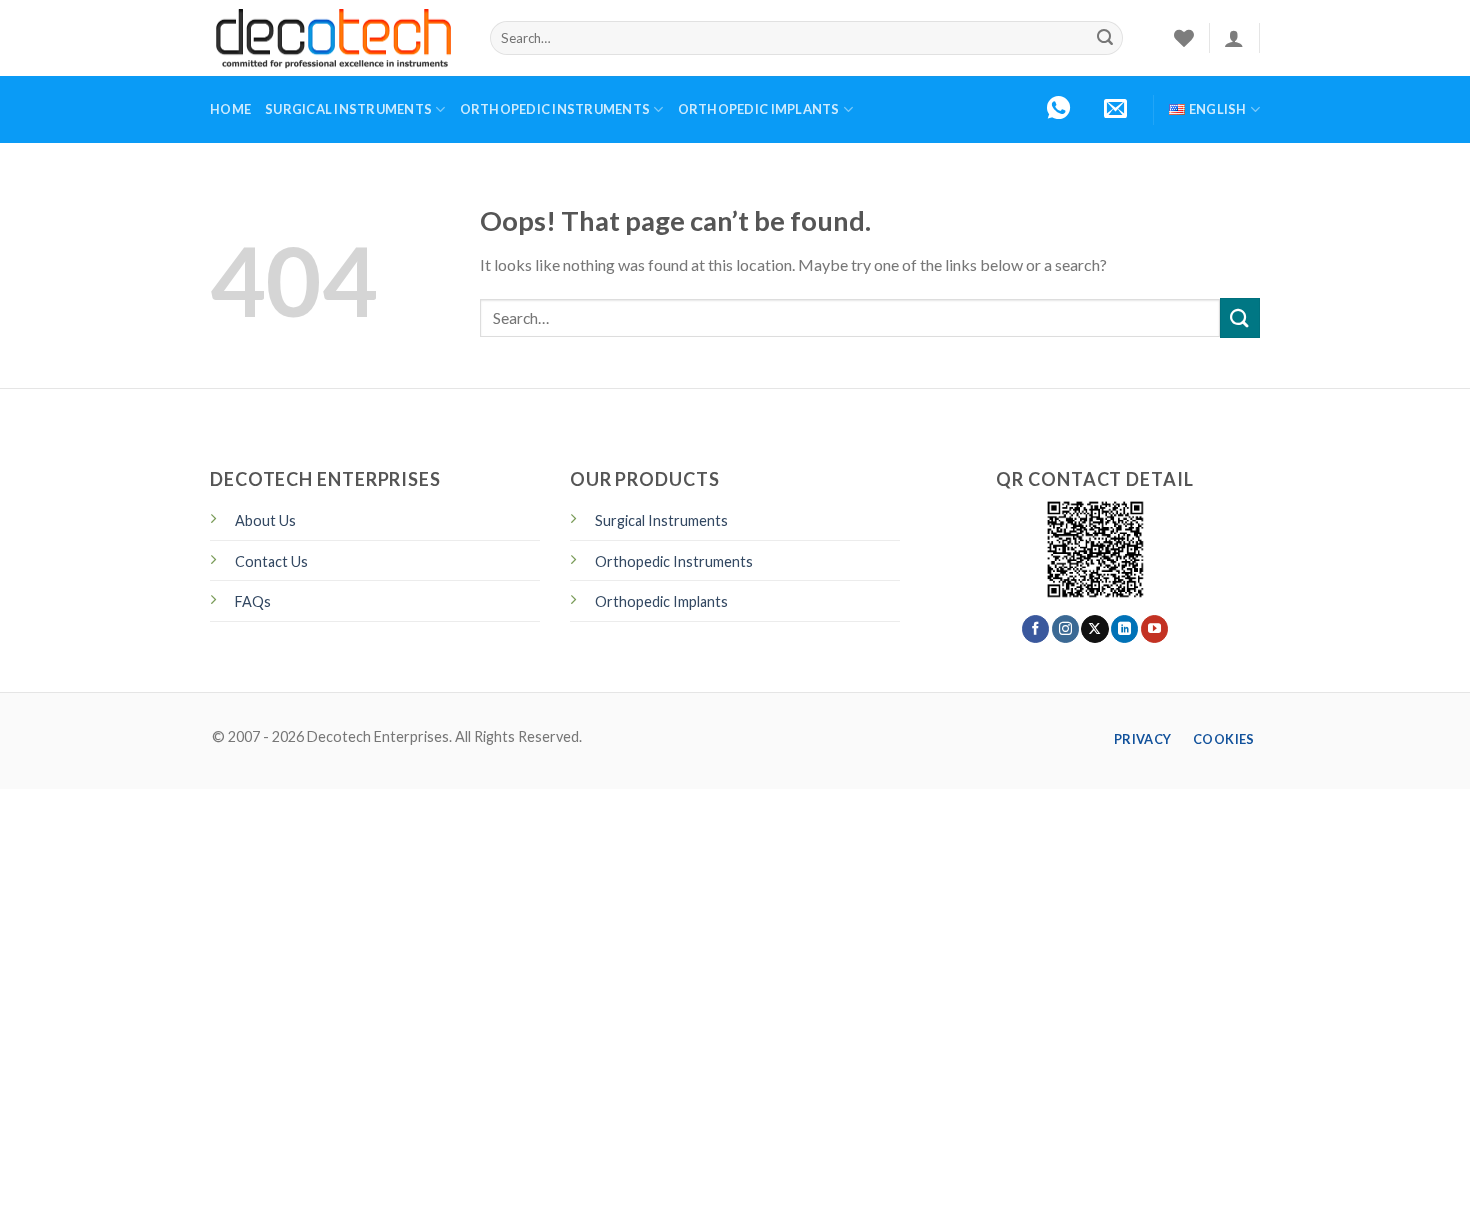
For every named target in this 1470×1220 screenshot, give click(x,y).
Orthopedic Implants (759, 109)
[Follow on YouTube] (1154, 629)
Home (230, 109)
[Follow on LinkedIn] (1124, 629)
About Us (265, 520)
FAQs (253, 601)
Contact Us (271, 561)
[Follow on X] (1094, 629)
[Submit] (1105, 38)
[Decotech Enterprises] (335, 38)
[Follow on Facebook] (1035, 629)
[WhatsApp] (1058, 109)
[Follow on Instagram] (1065, 629)
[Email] (1115, 109)
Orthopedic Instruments (555, 109)
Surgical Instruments (348, 109)
